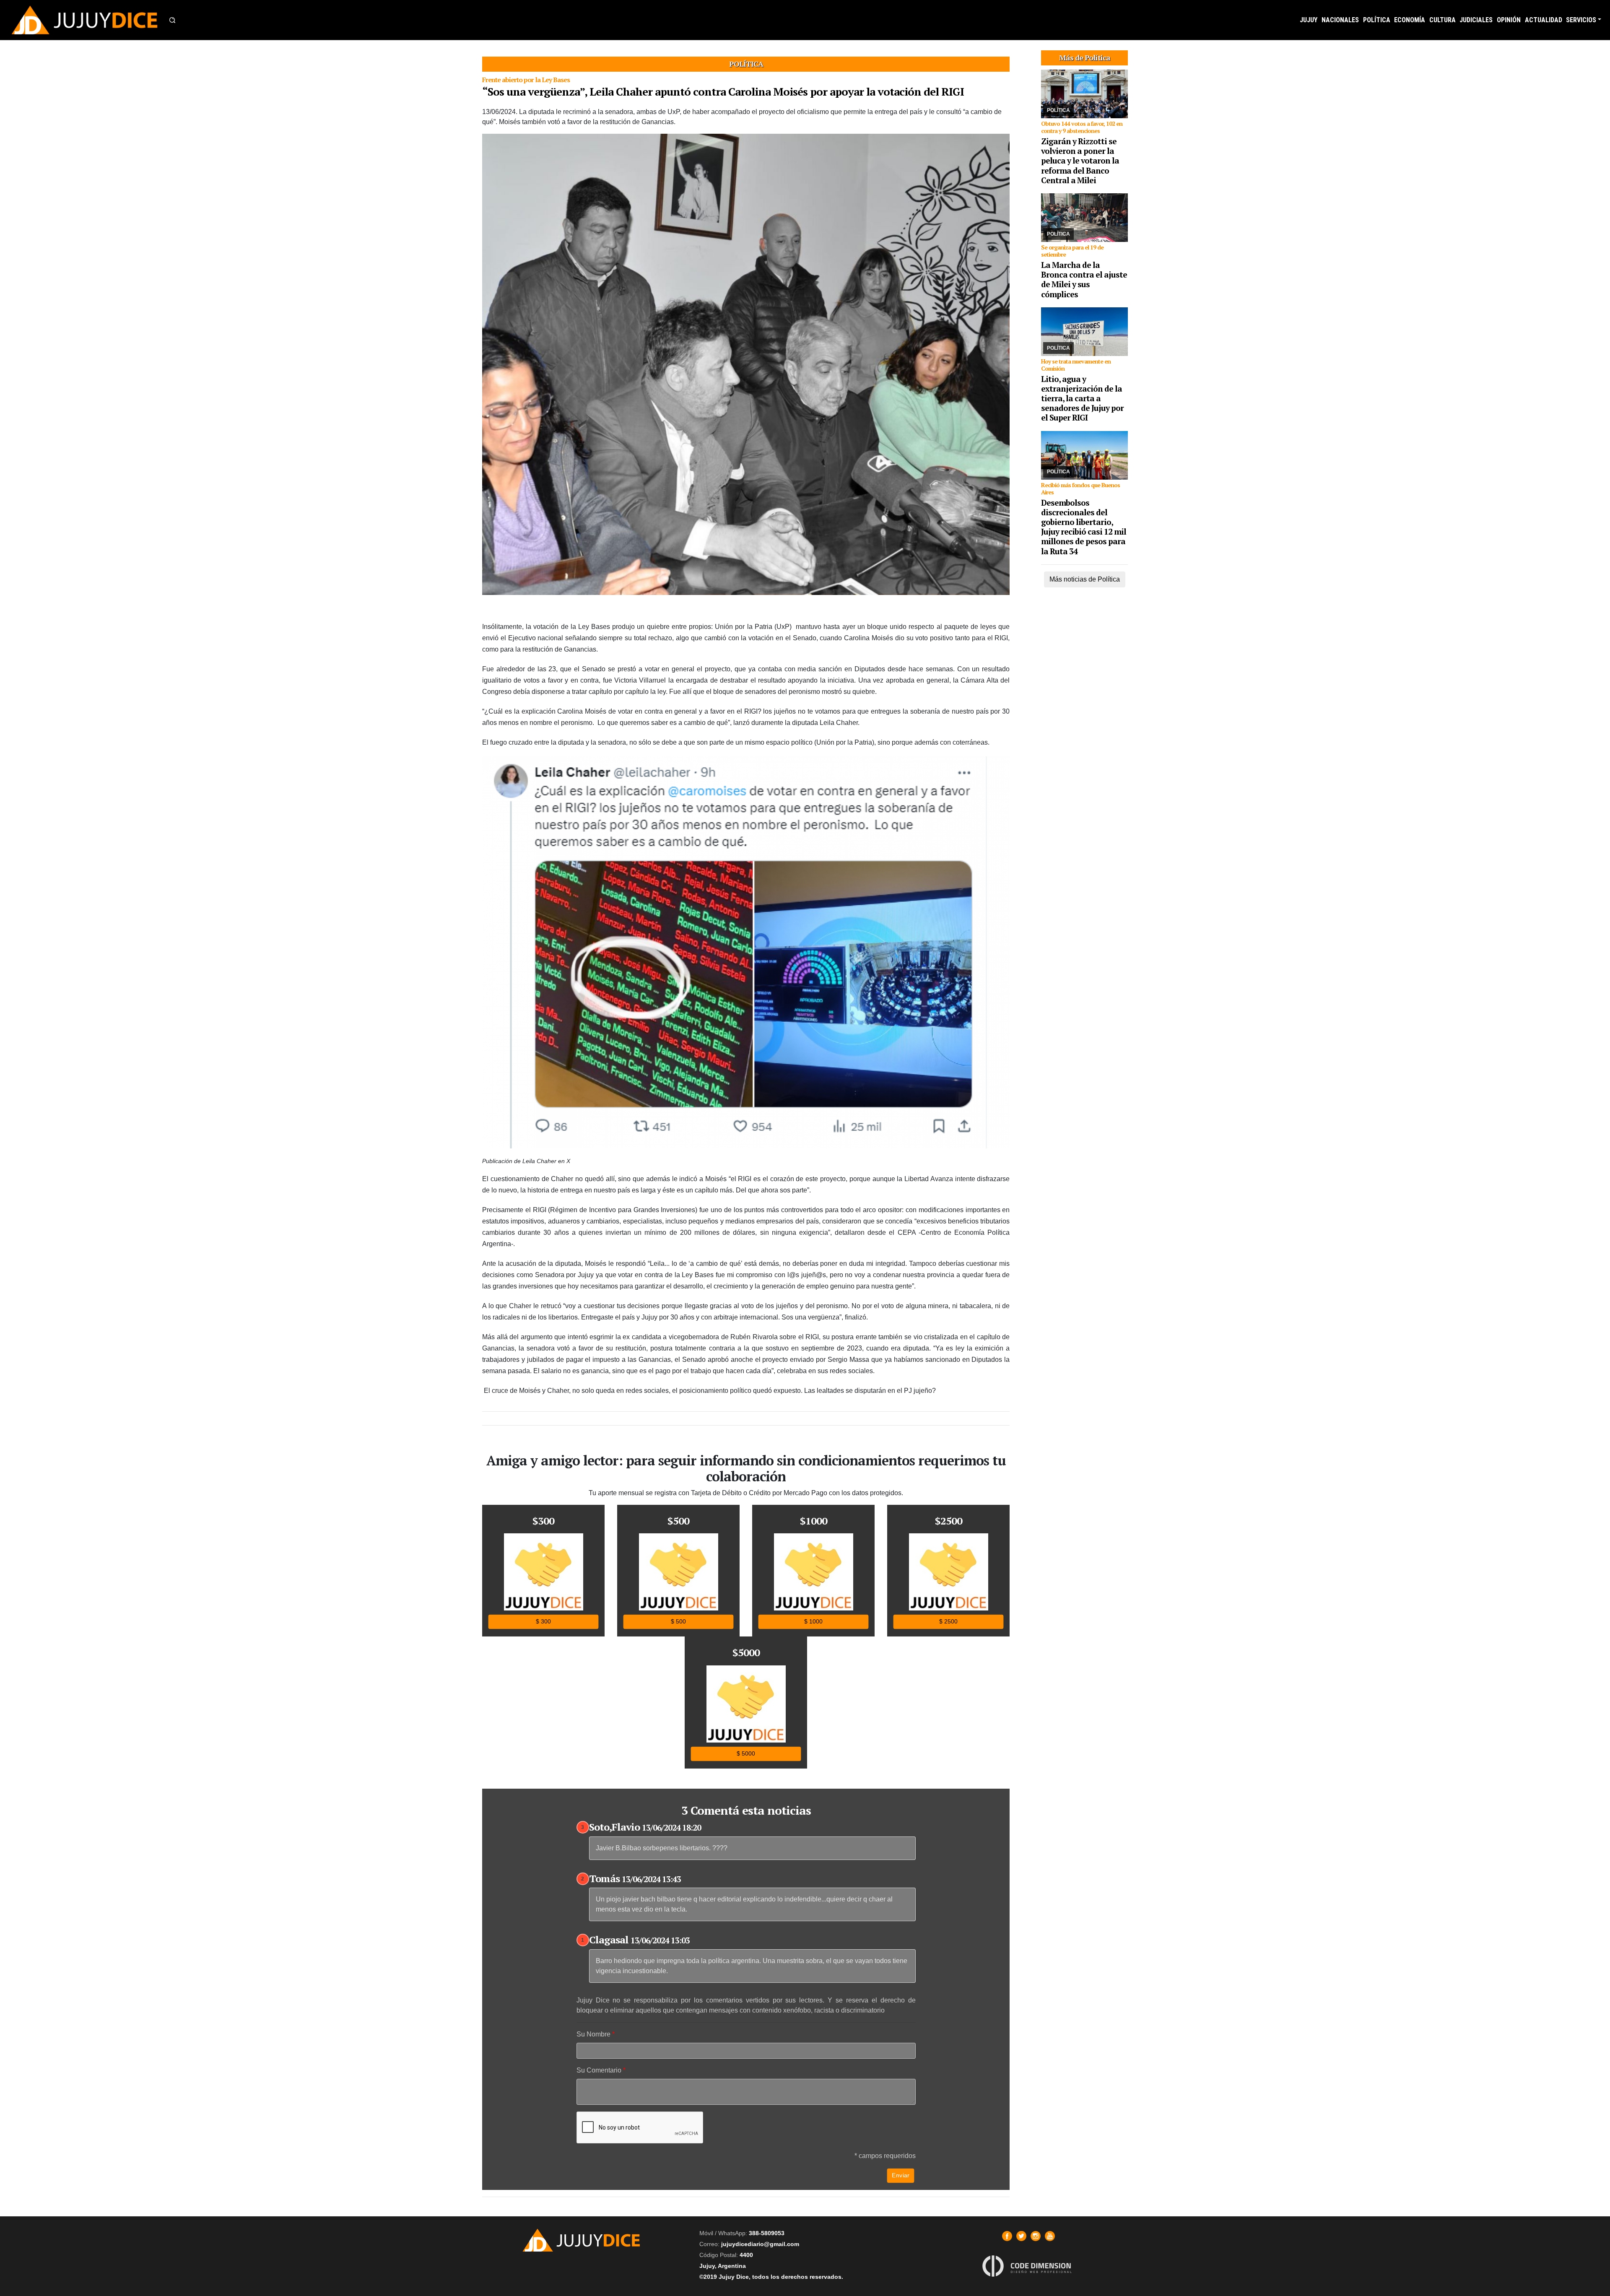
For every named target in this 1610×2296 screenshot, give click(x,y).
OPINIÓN (1509, 20)
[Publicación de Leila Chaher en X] (746, 955)
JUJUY (1309, 20)
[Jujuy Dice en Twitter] (1021, 2236)
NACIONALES (1340, 20)
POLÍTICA (1377, 20)
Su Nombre (593, 2034)
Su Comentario (599, 2070)
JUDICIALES (1476, 20)
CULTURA (1443, 20)
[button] (172, 20)
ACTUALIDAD (1544, 20)
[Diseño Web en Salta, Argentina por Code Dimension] (1028, 2266)
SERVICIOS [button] (1581, 20)
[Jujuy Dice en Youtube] (1050, 2236)
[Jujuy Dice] (85, 20)
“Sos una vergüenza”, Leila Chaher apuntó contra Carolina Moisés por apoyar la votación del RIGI (723, 91)
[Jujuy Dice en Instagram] (1036, 2236)
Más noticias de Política (1085, 579)
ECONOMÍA (1410, 20)
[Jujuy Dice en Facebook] (1007, 2236)
